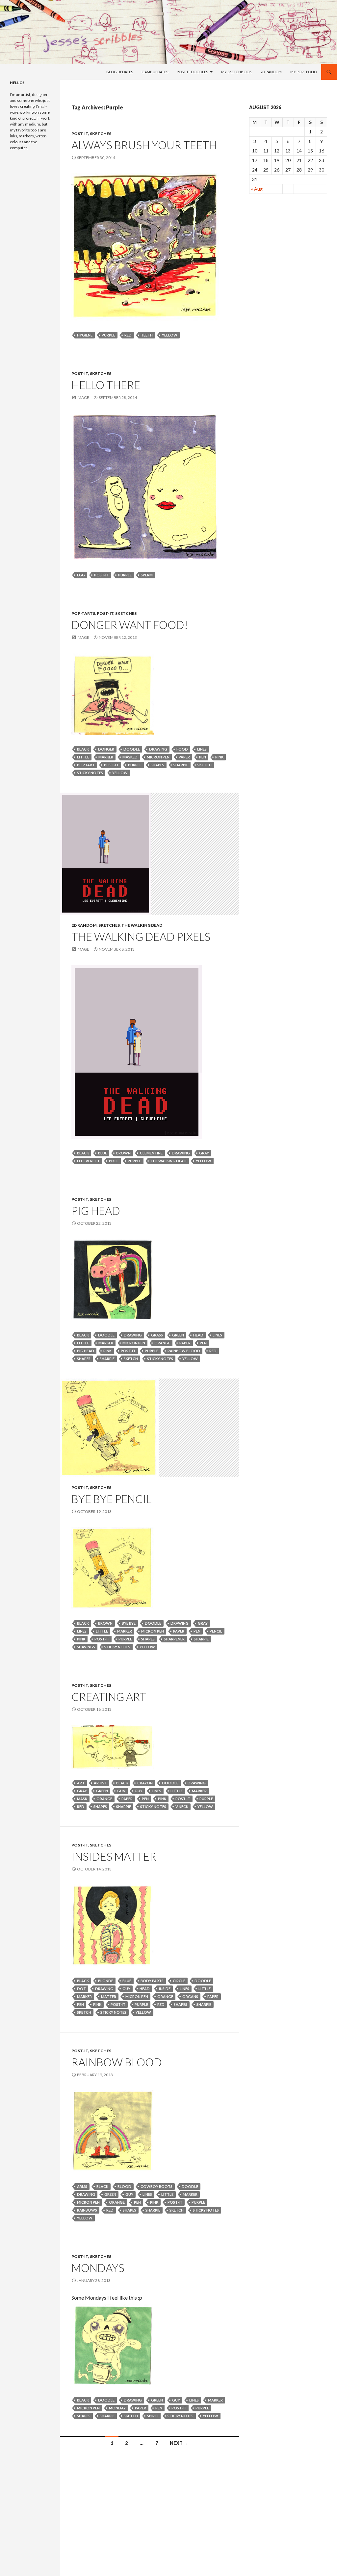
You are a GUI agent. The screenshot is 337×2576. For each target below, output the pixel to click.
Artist (100, 1783)
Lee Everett (88, 1161)
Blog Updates (120, 72)
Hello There (106, 385)
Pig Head (96, 1211)
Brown (123, 1153)
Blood (124, 2186)
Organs (190, 1996)
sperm (147, 575)
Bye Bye (129, 1623)
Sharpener (174, 1639)
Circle (179, 1981)
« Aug (257, 189)
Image (83, 397)
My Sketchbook (236, 72)
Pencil (216, 1631)
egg (81, 575)
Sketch (205, 765)
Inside (165, 1989)
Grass (157, 1335)
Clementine (151, 1153)
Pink (219, 757)
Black (83, 749)
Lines (202, 749)
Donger (106, 749)
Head (198, 1335)
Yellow (170, 335)
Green (178, 1335)
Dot (81, 1989)
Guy (139, 1791)
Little (83, 757)
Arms (82, 2186)
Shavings (86, 1647)
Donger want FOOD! (130, 625)
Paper (184, 757)
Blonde (106, 1981)
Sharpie (181, 765)
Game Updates (155, 72)
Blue (103, 1153)
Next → (179, 2443)
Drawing (158, 749)
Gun (121, 1791)
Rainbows (87, 2210)
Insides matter (114, 1856)
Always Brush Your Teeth (144, 145)
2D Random (271, 72)
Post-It (80, 134)
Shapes (157, 765)
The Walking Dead (142, 925)
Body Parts (152, 1981)
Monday (117, 2408)
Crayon (145, 1783)
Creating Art (109, 1697)
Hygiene (85, 335)
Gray (204, 1153)
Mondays (98, 2268)
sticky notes (90, 773)
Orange (162, 1343)
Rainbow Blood (184, 1351)
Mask (82, 1799)
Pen (203, 757)
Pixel (114, 1161)
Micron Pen (158, 757)
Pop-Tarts (83, 613)
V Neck (182, 1807)
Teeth (147, 335)
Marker (106, 757)
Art (81, 1783)
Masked (130, 757)
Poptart (86, 765)
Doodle (132, 749)
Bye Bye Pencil (111, 1499)
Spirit (153, 2416)
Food (182, 749)
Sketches (101, 134)
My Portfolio (304, 72)
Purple (108, 335)
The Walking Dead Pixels (141, 937)
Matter (109, 1996)
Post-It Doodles (192, 72)
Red (128, 335)
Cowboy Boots (156, 2186)
